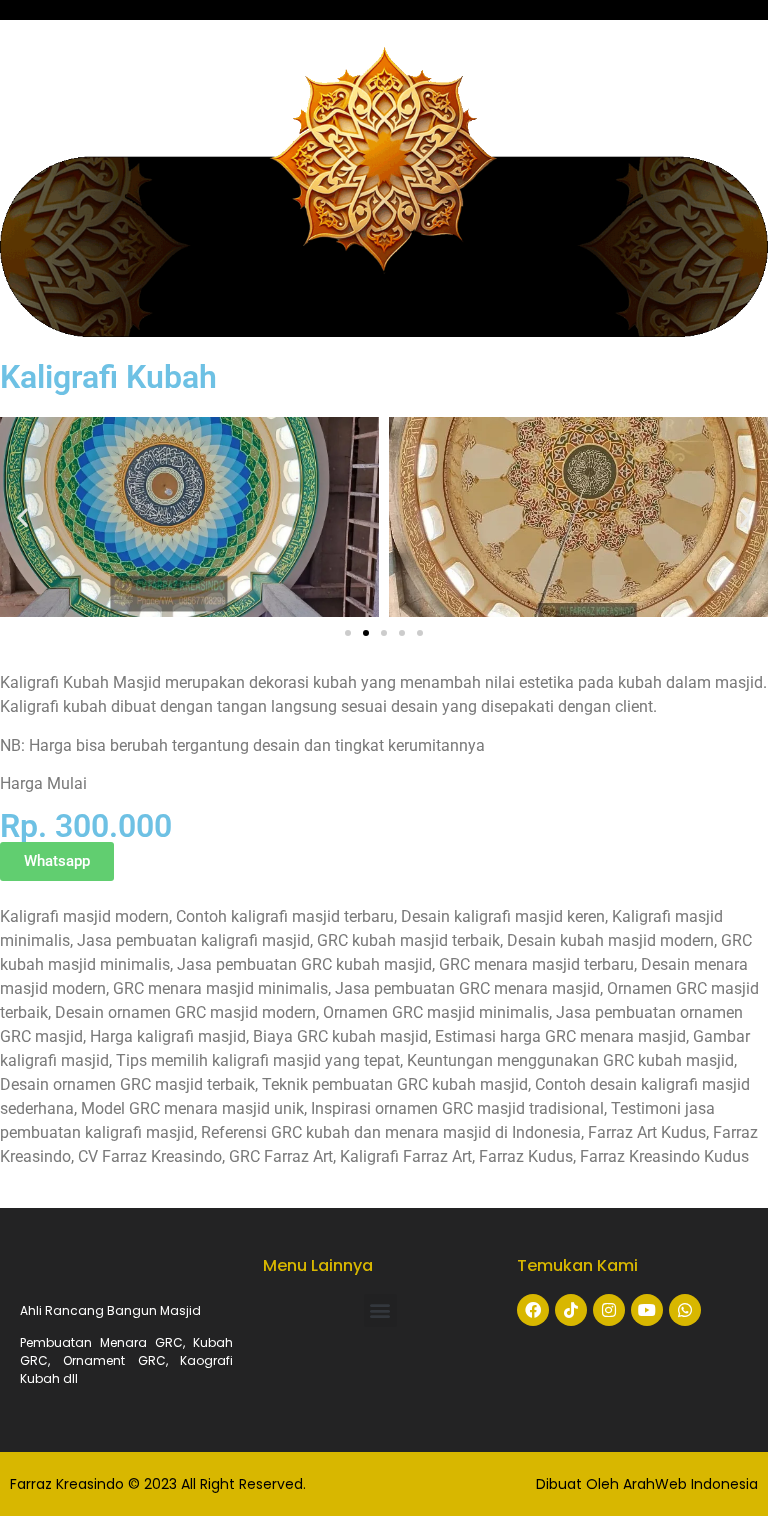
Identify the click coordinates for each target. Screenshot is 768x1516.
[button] (22, 517)
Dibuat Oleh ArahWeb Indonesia (647, 1484)
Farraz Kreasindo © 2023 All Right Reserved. (158, 1484)
